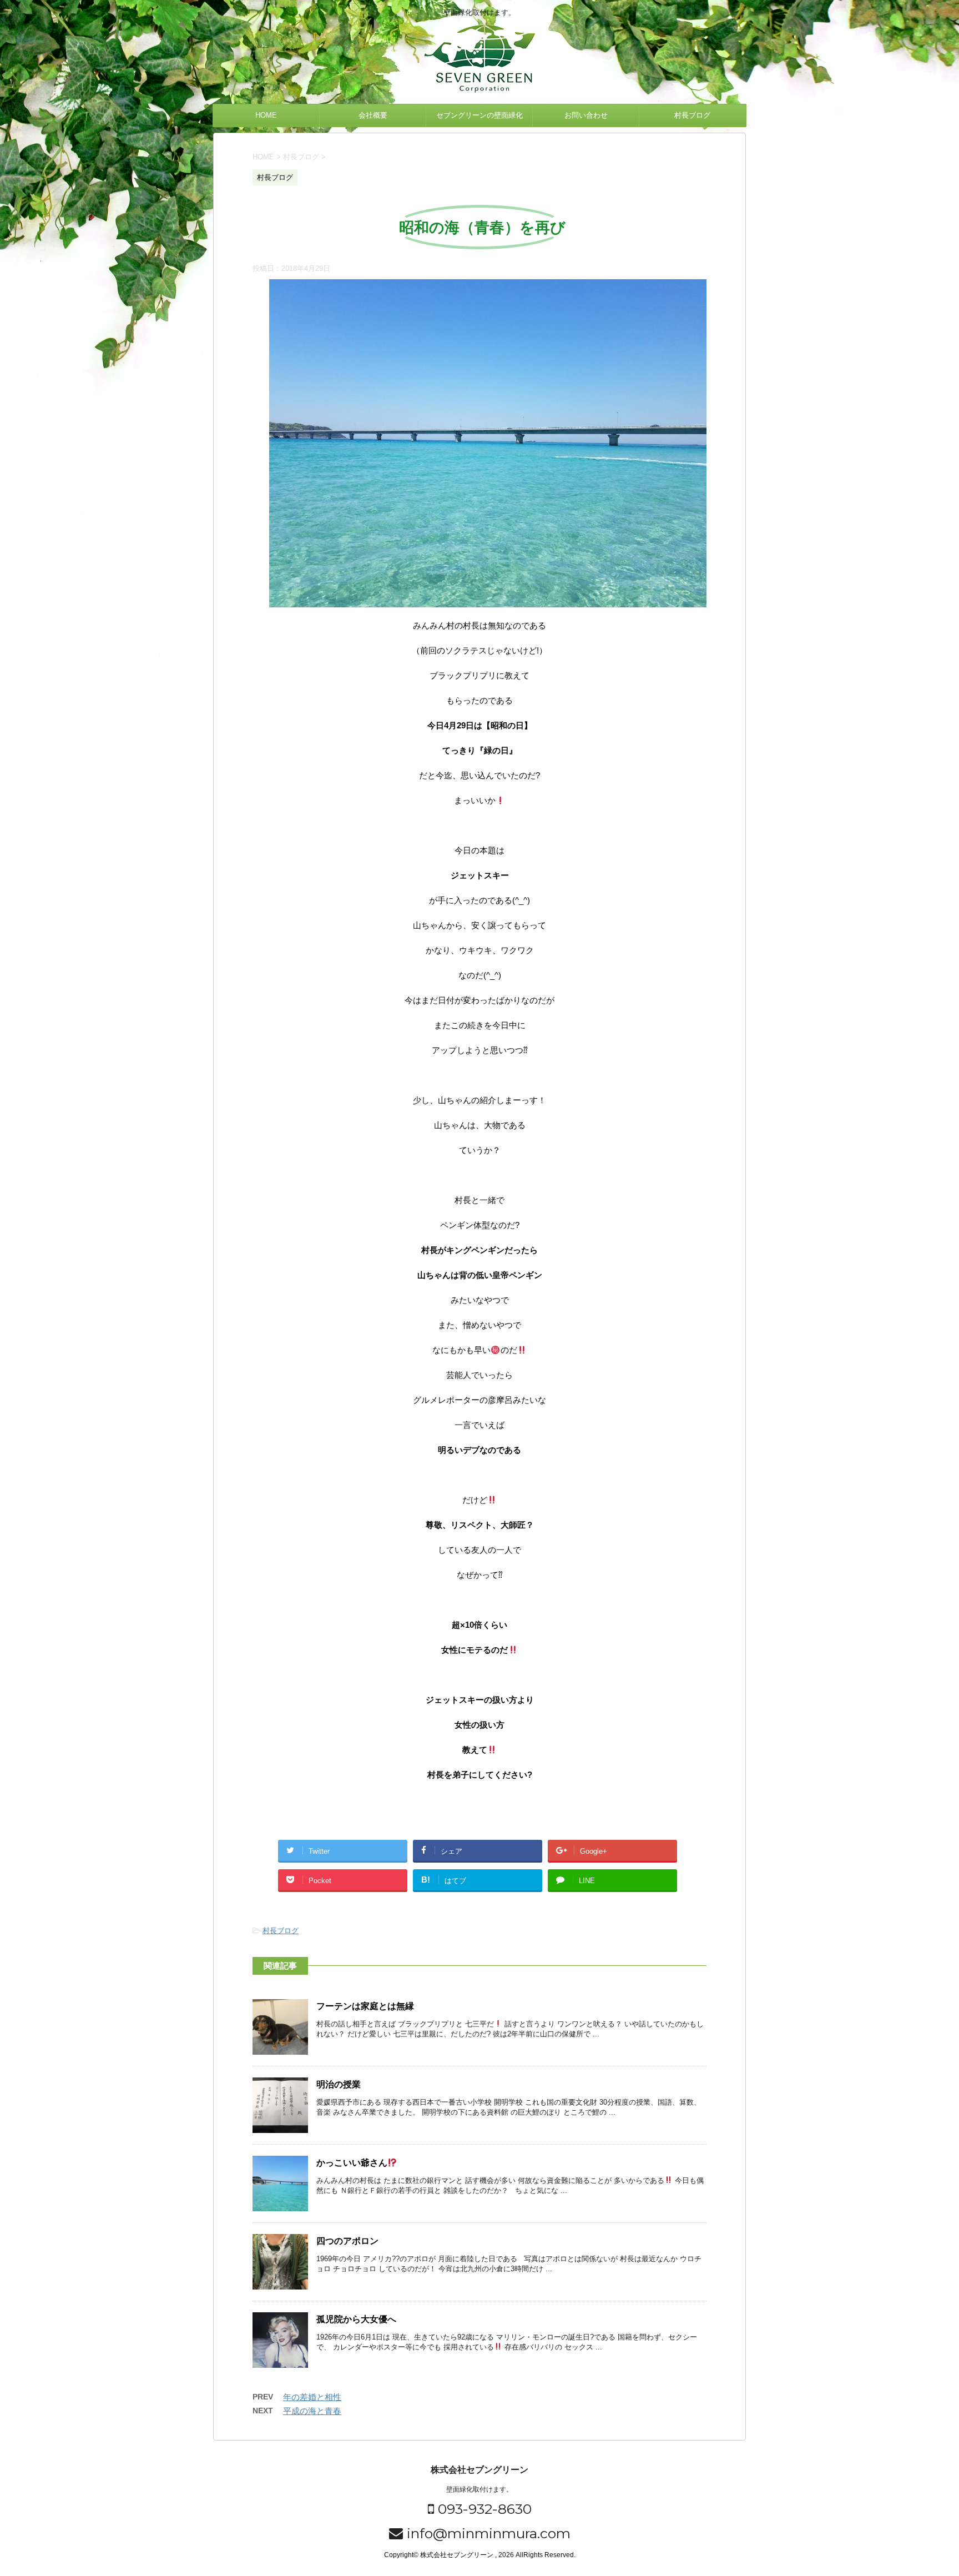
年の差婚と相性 (312, 2397)
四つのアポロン (347, 2241)
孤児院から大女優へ (356, 2319)
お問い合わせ (586, 115)
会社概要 (373, 115)
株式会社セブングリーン (479, 2470)
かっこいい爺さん (352, 2163)
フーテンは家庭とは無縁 (365, 2006)
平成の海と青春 (312, 2411)
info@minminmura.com (487, 2533)
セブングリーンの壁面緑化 (479, 115)
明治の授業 (339, 2084)
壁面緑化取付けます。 (479, 2489)
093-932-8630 (483, 2509)
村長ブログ (692, 115)
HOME (266, 115)
